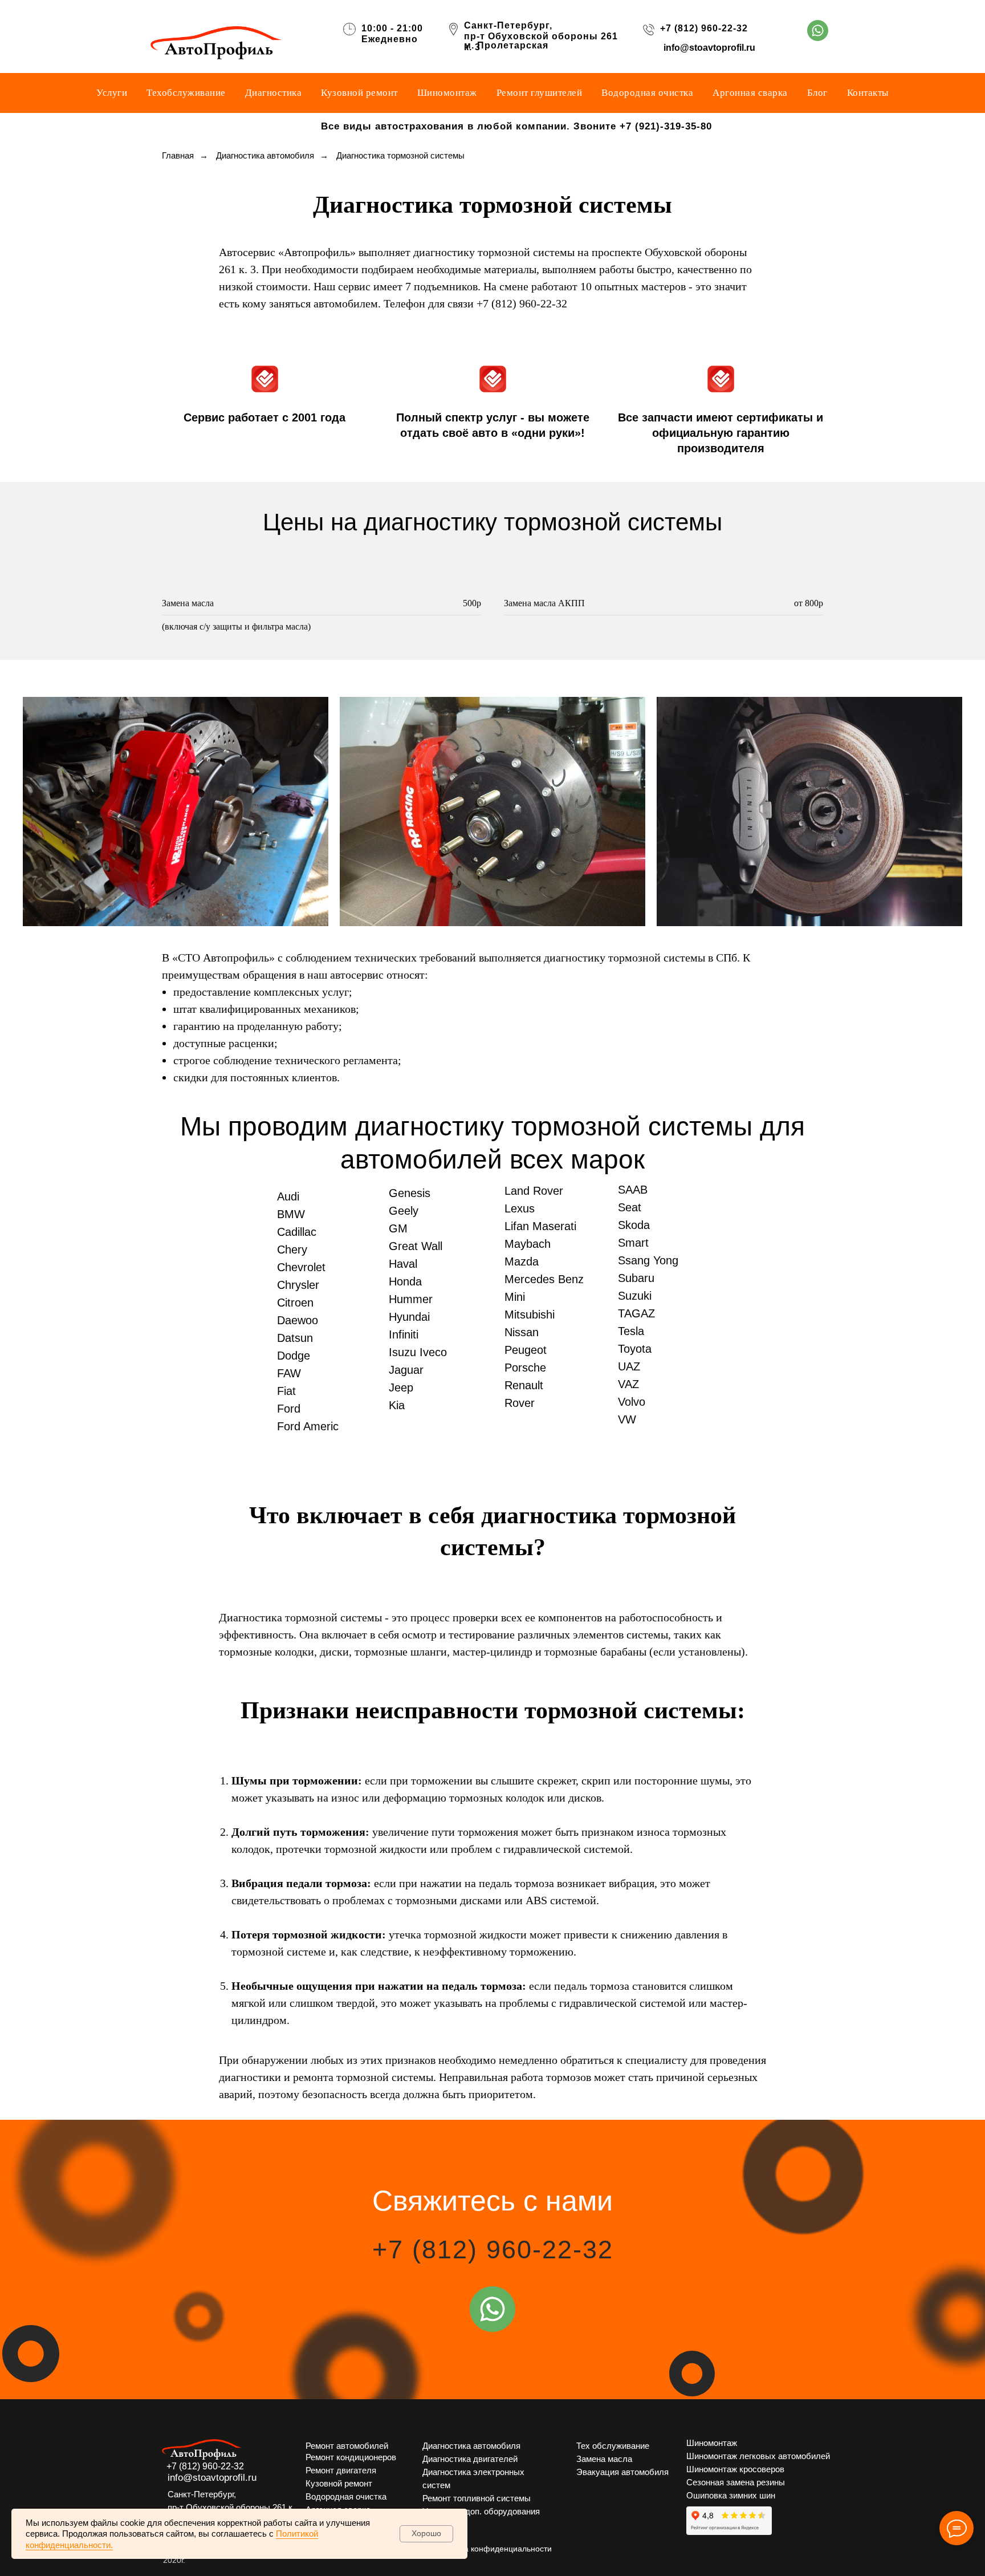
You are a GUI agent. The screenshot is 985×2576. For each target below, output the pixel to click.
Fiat (286, 1391)
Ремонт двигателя (341, 2470)
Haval (403, 1264)
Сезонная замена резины (736, 2482)
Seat (630, 1207)
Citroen (295, 1303)
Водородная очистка (647, 93)
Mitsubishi (530, 1315)
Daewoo (298, 1320)
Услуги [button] (112, 93)
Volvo (632, 1402)
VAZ (628, 1384)
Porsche (525, 1368)
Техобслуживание (186, 93)
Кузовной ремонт (359, 93)
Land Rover (534, 1191)
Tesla (631, 1331)
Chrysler (298, 1285)
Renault (524, 1385)
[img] (818, 31)
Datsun (295, 1338)
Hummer (411, 1299)
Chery (292, 1250)
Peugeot (526, 1350)
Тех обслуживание (613, 2446)
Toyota (635, 1349)
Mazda (522, 1261)
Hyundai (409, 1317)
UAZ (629, 1366)
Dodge (294, 1356)
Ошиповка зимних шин (731, 2495)
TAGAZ (636, 1313)
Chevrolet (301, 1267)
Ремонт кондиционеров (351, 2457)
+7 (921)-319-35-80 (666, 126)
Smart (633, 1243)
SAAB (633, 1190)
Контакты (868, 93)
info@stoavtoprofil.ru (709, 48)
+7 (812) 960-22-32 (704, 28)
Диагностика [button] (274, 93)
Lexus (520, 1208)
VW (627, 1419)
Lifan (517, 1226)
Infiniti (404, 1334)
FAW (289, 1373)
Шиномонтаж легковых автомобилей (758, 2456)
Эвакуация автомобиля (622, 2472)
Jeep (401, 1388)
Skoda (634, 1225)
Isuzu (402, 1352)
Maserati (554, 1226)
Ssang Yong (648, 1260)
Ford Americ (308, 1426)
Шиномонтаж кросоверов (735, 2469)
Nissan (522, 1332)
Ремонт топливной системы (477, 2498)
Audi (288, 1196)
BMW (291, 1214)
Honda (405, 1281)
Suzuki (635, 1296)
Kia (397, 1405)
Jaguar (406, 1370)
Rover (520, 1403)
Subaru (636, 1278)
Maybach (528, 1244)
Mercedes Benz (544, 1279)
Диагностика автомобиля (265, 155)
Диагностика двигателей (470, 2459)
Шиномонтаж (447, 93)
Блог (817, 93)
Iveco (433, 1352)
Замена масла (604, 2459)
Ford (289, 1409)
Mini (515, 1297)
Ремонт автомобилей (347, 2446)
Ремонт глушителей (540, 93)
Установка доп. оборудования (481, 2511)
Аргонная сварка (750, 93)
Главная (178, 155)
